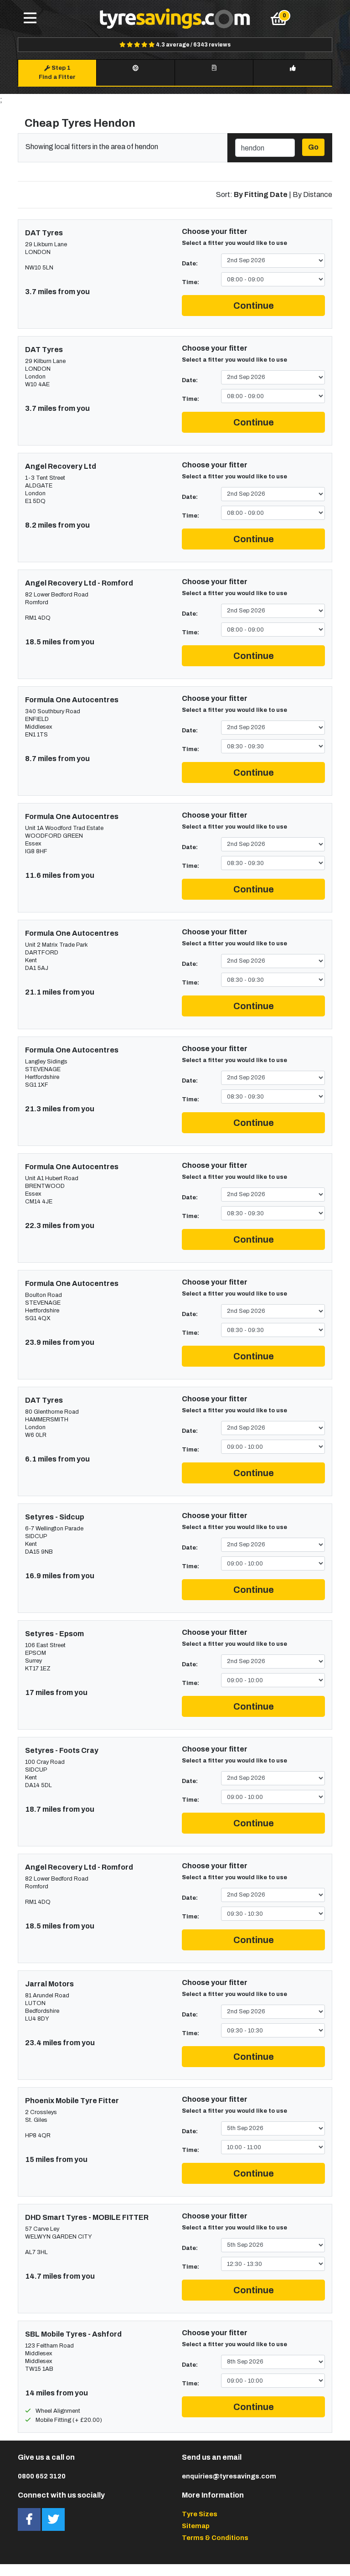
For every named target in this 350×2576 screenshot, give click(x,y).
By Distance (312, 194)
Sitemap (196, 2526)
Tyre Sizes (200, 2514)
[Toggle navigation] (30, 19)
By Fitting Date (261, 194)
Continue (254, 306)
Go (313, 147)
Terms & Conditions (215, 2538)
